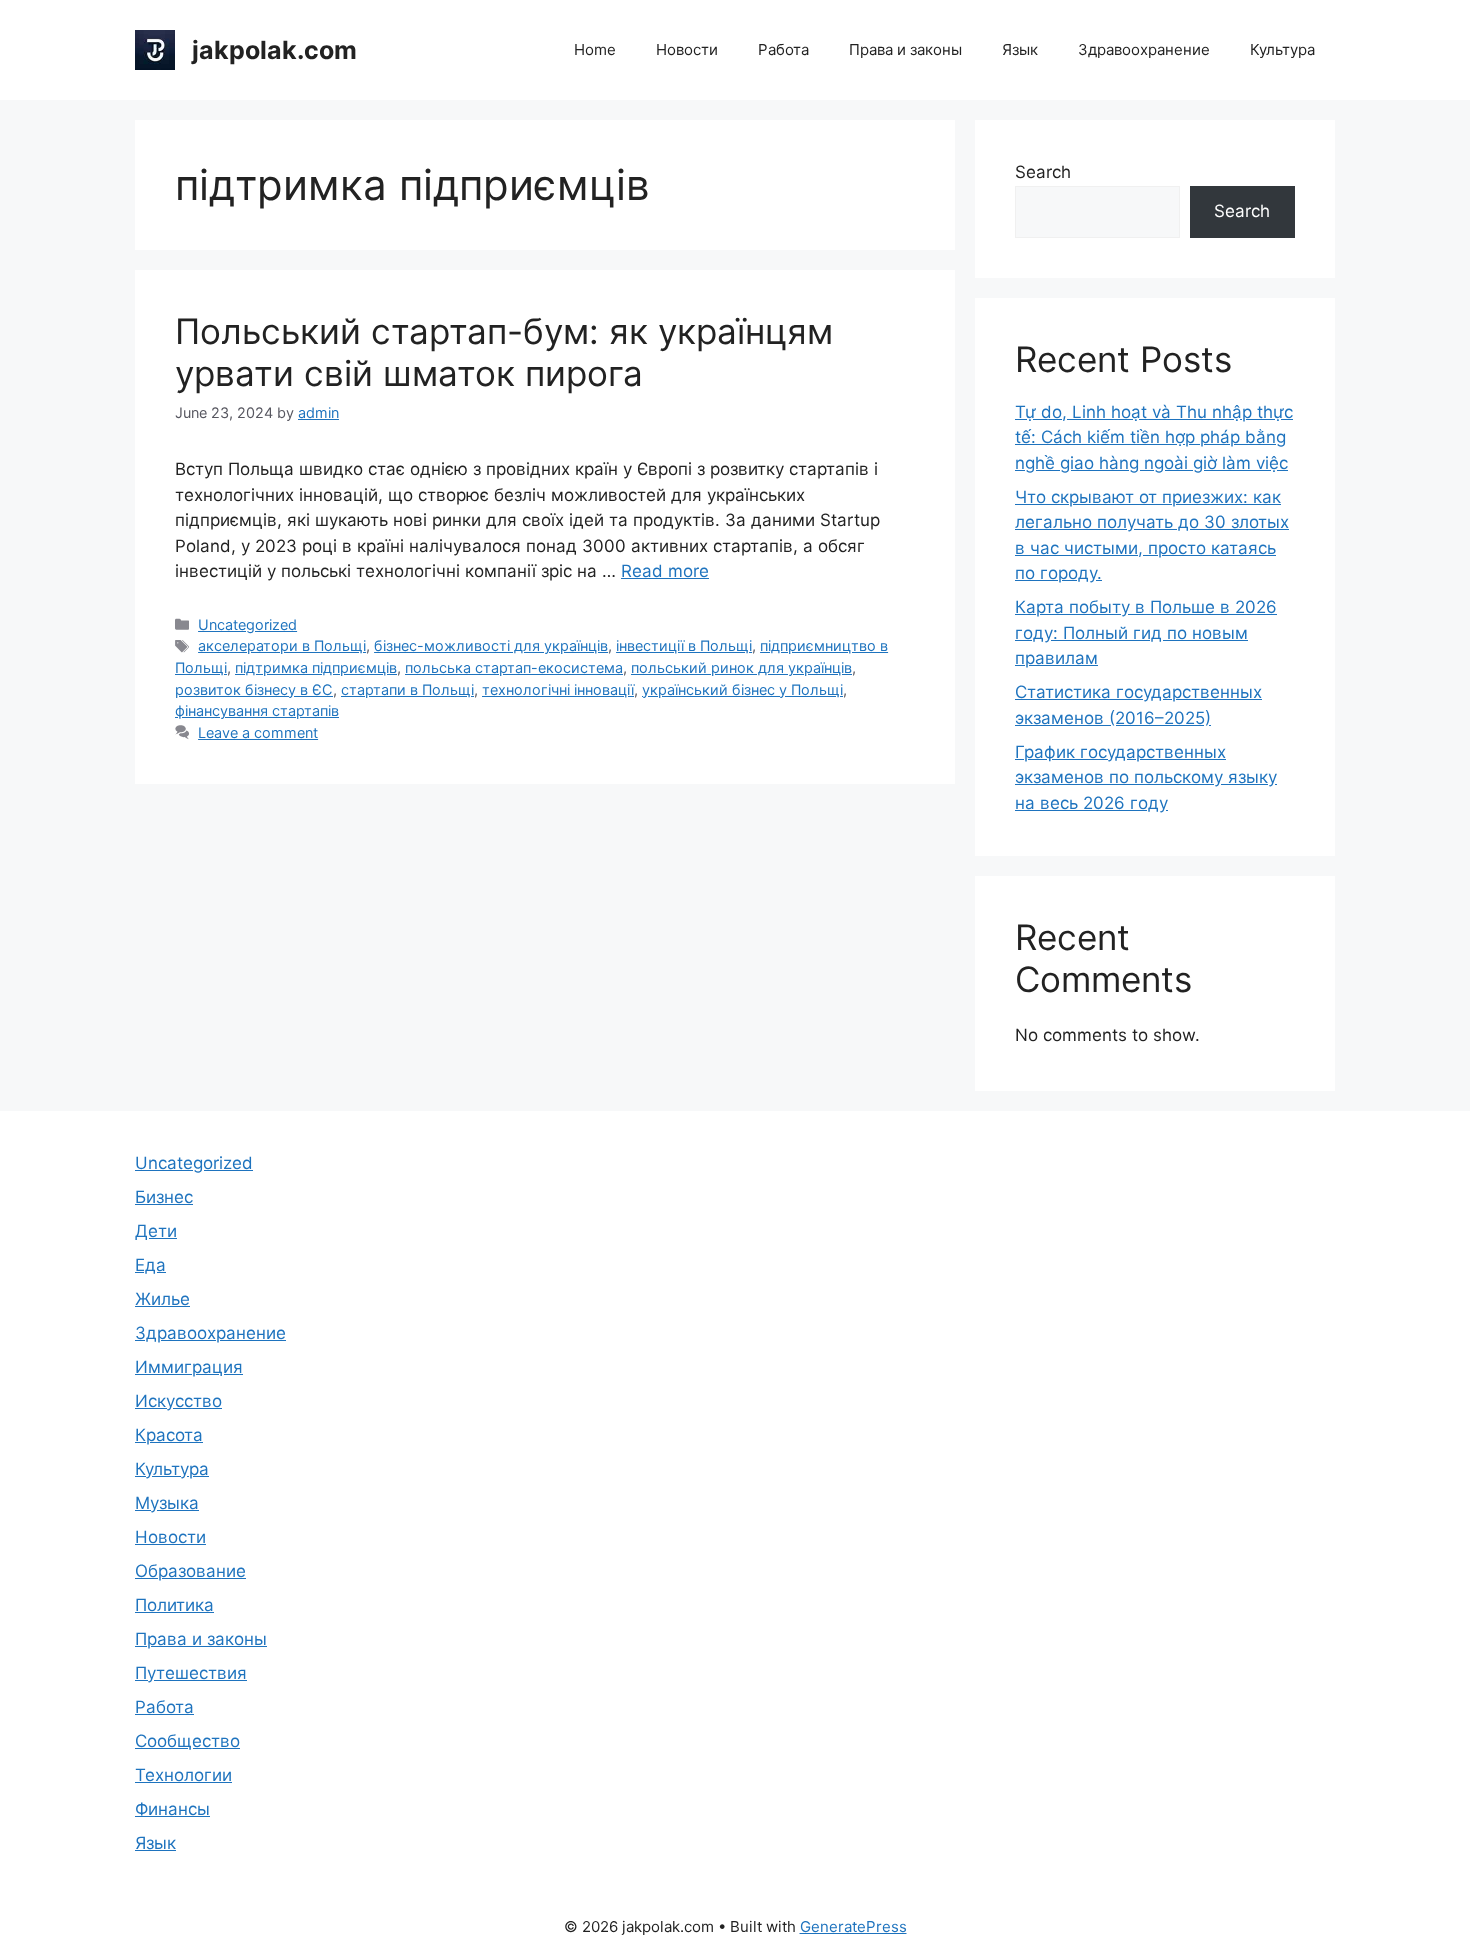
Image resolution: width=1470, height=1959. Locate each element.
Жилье (162, 1299)
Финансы (172, 1809)
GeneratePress (853, 1926)
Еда (150, 1265)
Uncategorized (247, 624)
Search (1043, 172)
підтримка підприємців (316, 667)
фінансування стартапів (257, 710)
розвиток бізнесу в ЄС (254, 689)
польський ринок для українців (741, 667)
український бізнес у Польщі (742, 689)
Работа (783, 49)
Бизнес (164, 1197)
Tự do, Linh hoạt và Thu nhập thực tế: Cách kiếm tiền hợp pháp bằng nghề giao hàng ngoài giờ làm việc (1154, 437)
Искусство (178, 1401)
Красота (169, 1435)
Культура (1282, 49)
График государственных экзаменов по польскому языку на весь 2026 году (1146, 777)
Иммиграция (189, 1367)
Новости (687, 49)
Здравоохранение (1144, 49)
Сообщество (187, 1741)
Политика (174, 1605)
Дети (156, 1231)
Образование (190, 1571)
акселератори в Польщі (282, 645)
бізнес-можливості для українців (491, 645)
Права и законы (905, 49)
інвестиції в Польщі (684, 645)
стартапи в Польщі (407, 689)
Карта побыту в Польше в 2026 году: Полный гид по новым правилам (1146, 632)
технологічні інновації (558, 689)
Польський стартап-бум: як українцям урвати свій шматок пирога (504, 352)
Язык (1020, 49)
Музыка (167, 1503)
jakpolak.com (274, 50)
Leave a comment (258, 732)
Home (595, 49)
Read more (665, 571)
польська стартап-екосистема (514, 667)
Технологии (183, 1775)
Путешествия (191, 1673)
